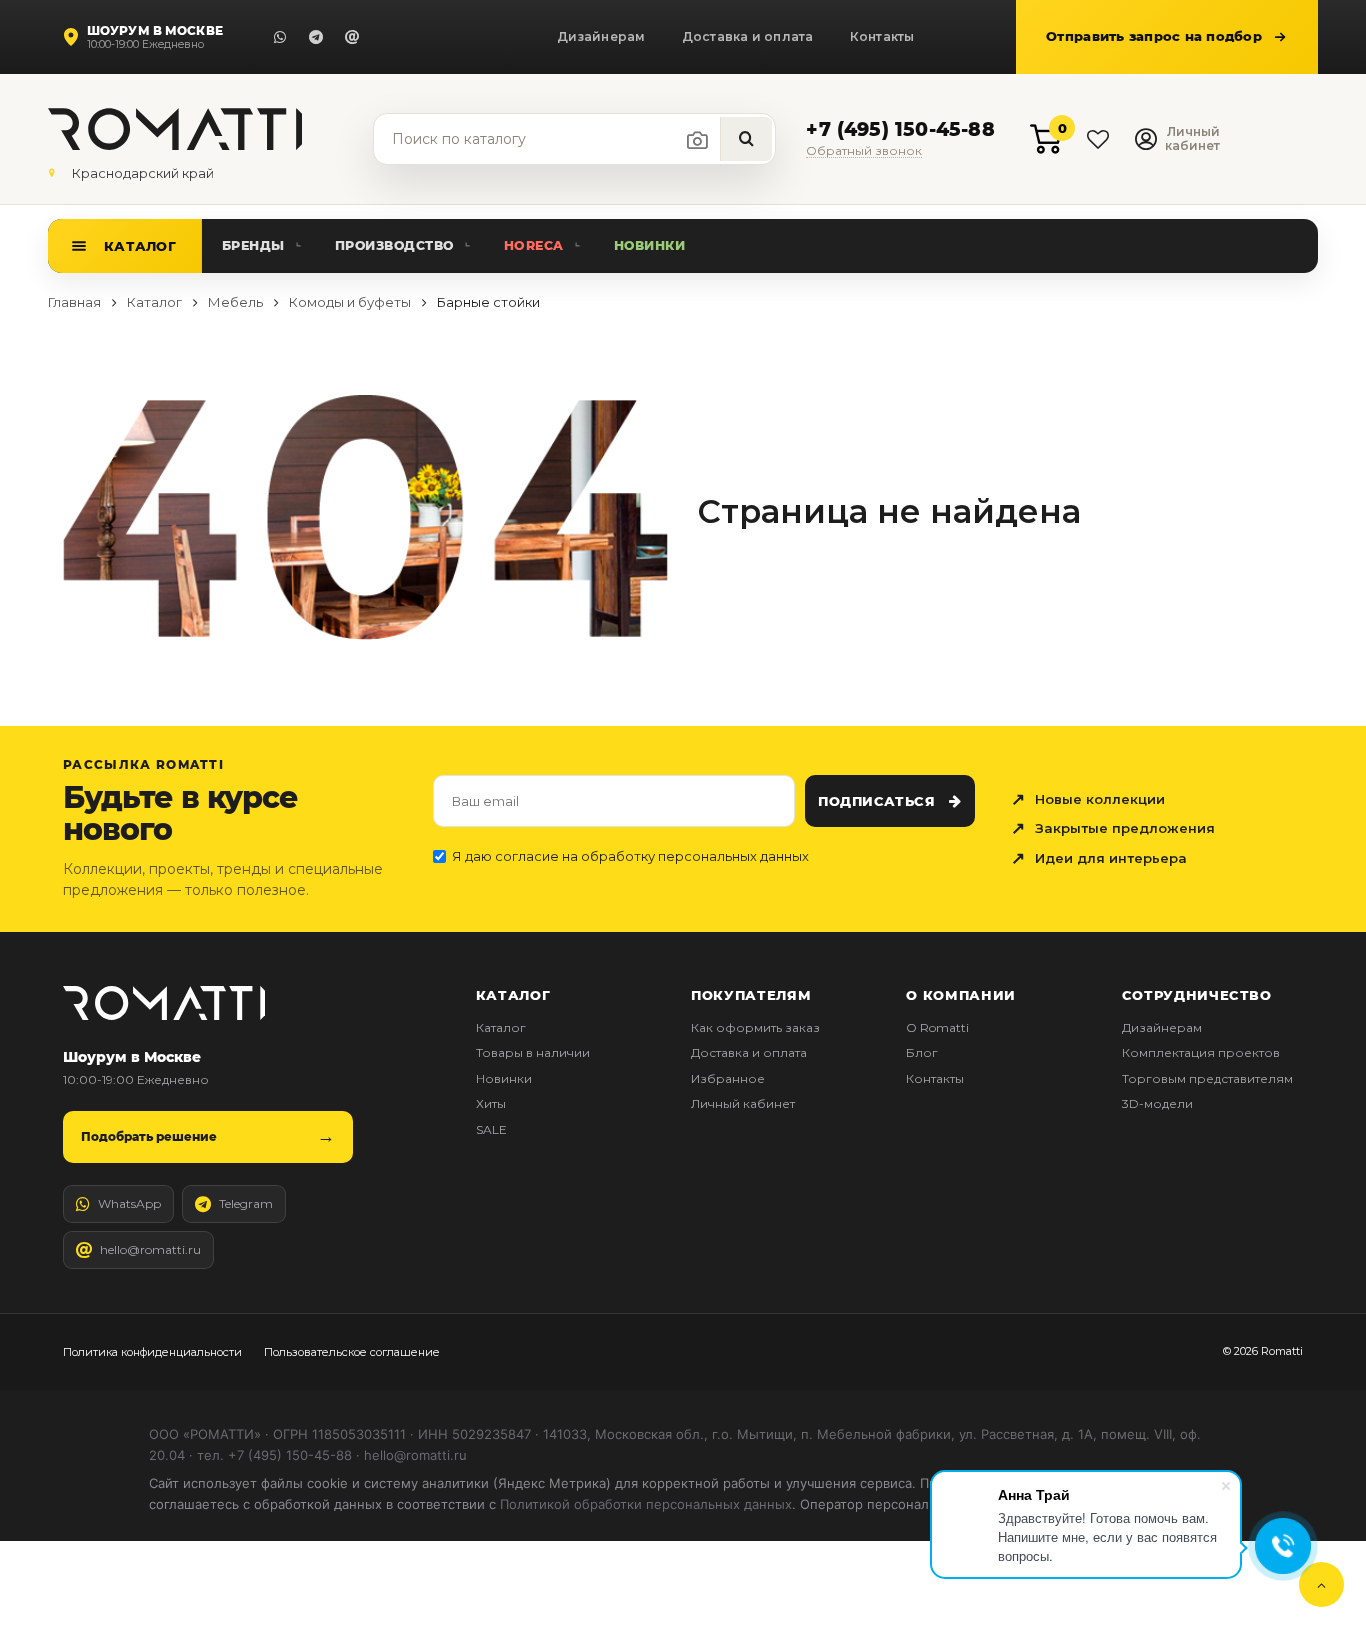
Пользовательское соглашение (352, 1352)
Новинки (650, 245)
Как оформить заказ (755, 1027)
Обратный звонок (864, 151)
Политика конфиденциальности (152, 1352)
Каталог (140, 246)
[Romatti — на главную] (164, 1002)
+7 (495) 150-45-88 (900, 130)
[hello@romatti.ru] (352, 37)
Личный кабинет (743, 1103)
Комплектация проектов (1201, 1052)
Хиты (491, 1103)
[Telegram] (316, 37)
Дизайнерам (601, 36)
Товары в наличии (533, 1052)
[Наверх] (1321, 1584)
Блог (922, 1052)
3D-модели (1157, 1103)
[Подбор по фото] (698, 140)
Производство (394, 245)
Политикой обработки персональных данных (646, 1504)
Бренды (253, 245)
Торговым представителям (1207, 1078)
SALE (491, 1129)
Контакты (882, 36)
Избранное (728, 1078)
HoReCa (534, 245)
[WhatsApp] (280, 37)
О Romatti (937, 1027)
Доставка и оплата (748, 36)
